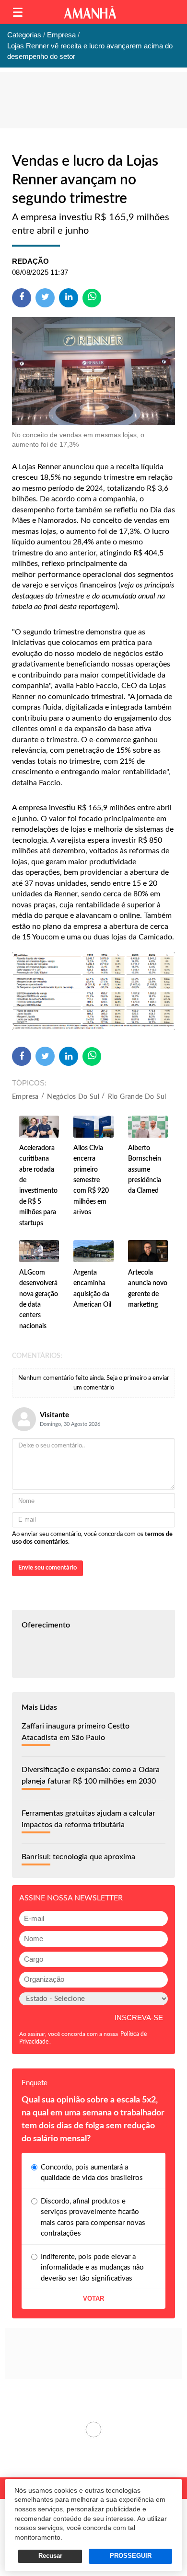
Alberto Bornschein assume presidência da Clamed (145, 1170)
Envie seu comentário (47, 1568)
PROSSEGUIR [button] (131, 2556)
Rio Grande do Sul (137, 1097)
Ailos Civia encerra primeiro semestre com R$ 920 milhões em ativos (91, 1180)
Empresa (25, 1097)
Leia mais (93, 2429)
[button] (18, 12)
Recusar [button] (50, 2556)
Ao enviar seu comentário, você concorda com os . (92, 1538)
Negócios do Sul (73, 1097)
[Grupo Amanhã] (90, 12)
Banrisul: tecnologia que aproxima (78, 1857)
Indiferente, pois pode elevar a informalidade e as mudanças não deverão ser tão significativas (92, 2268)
